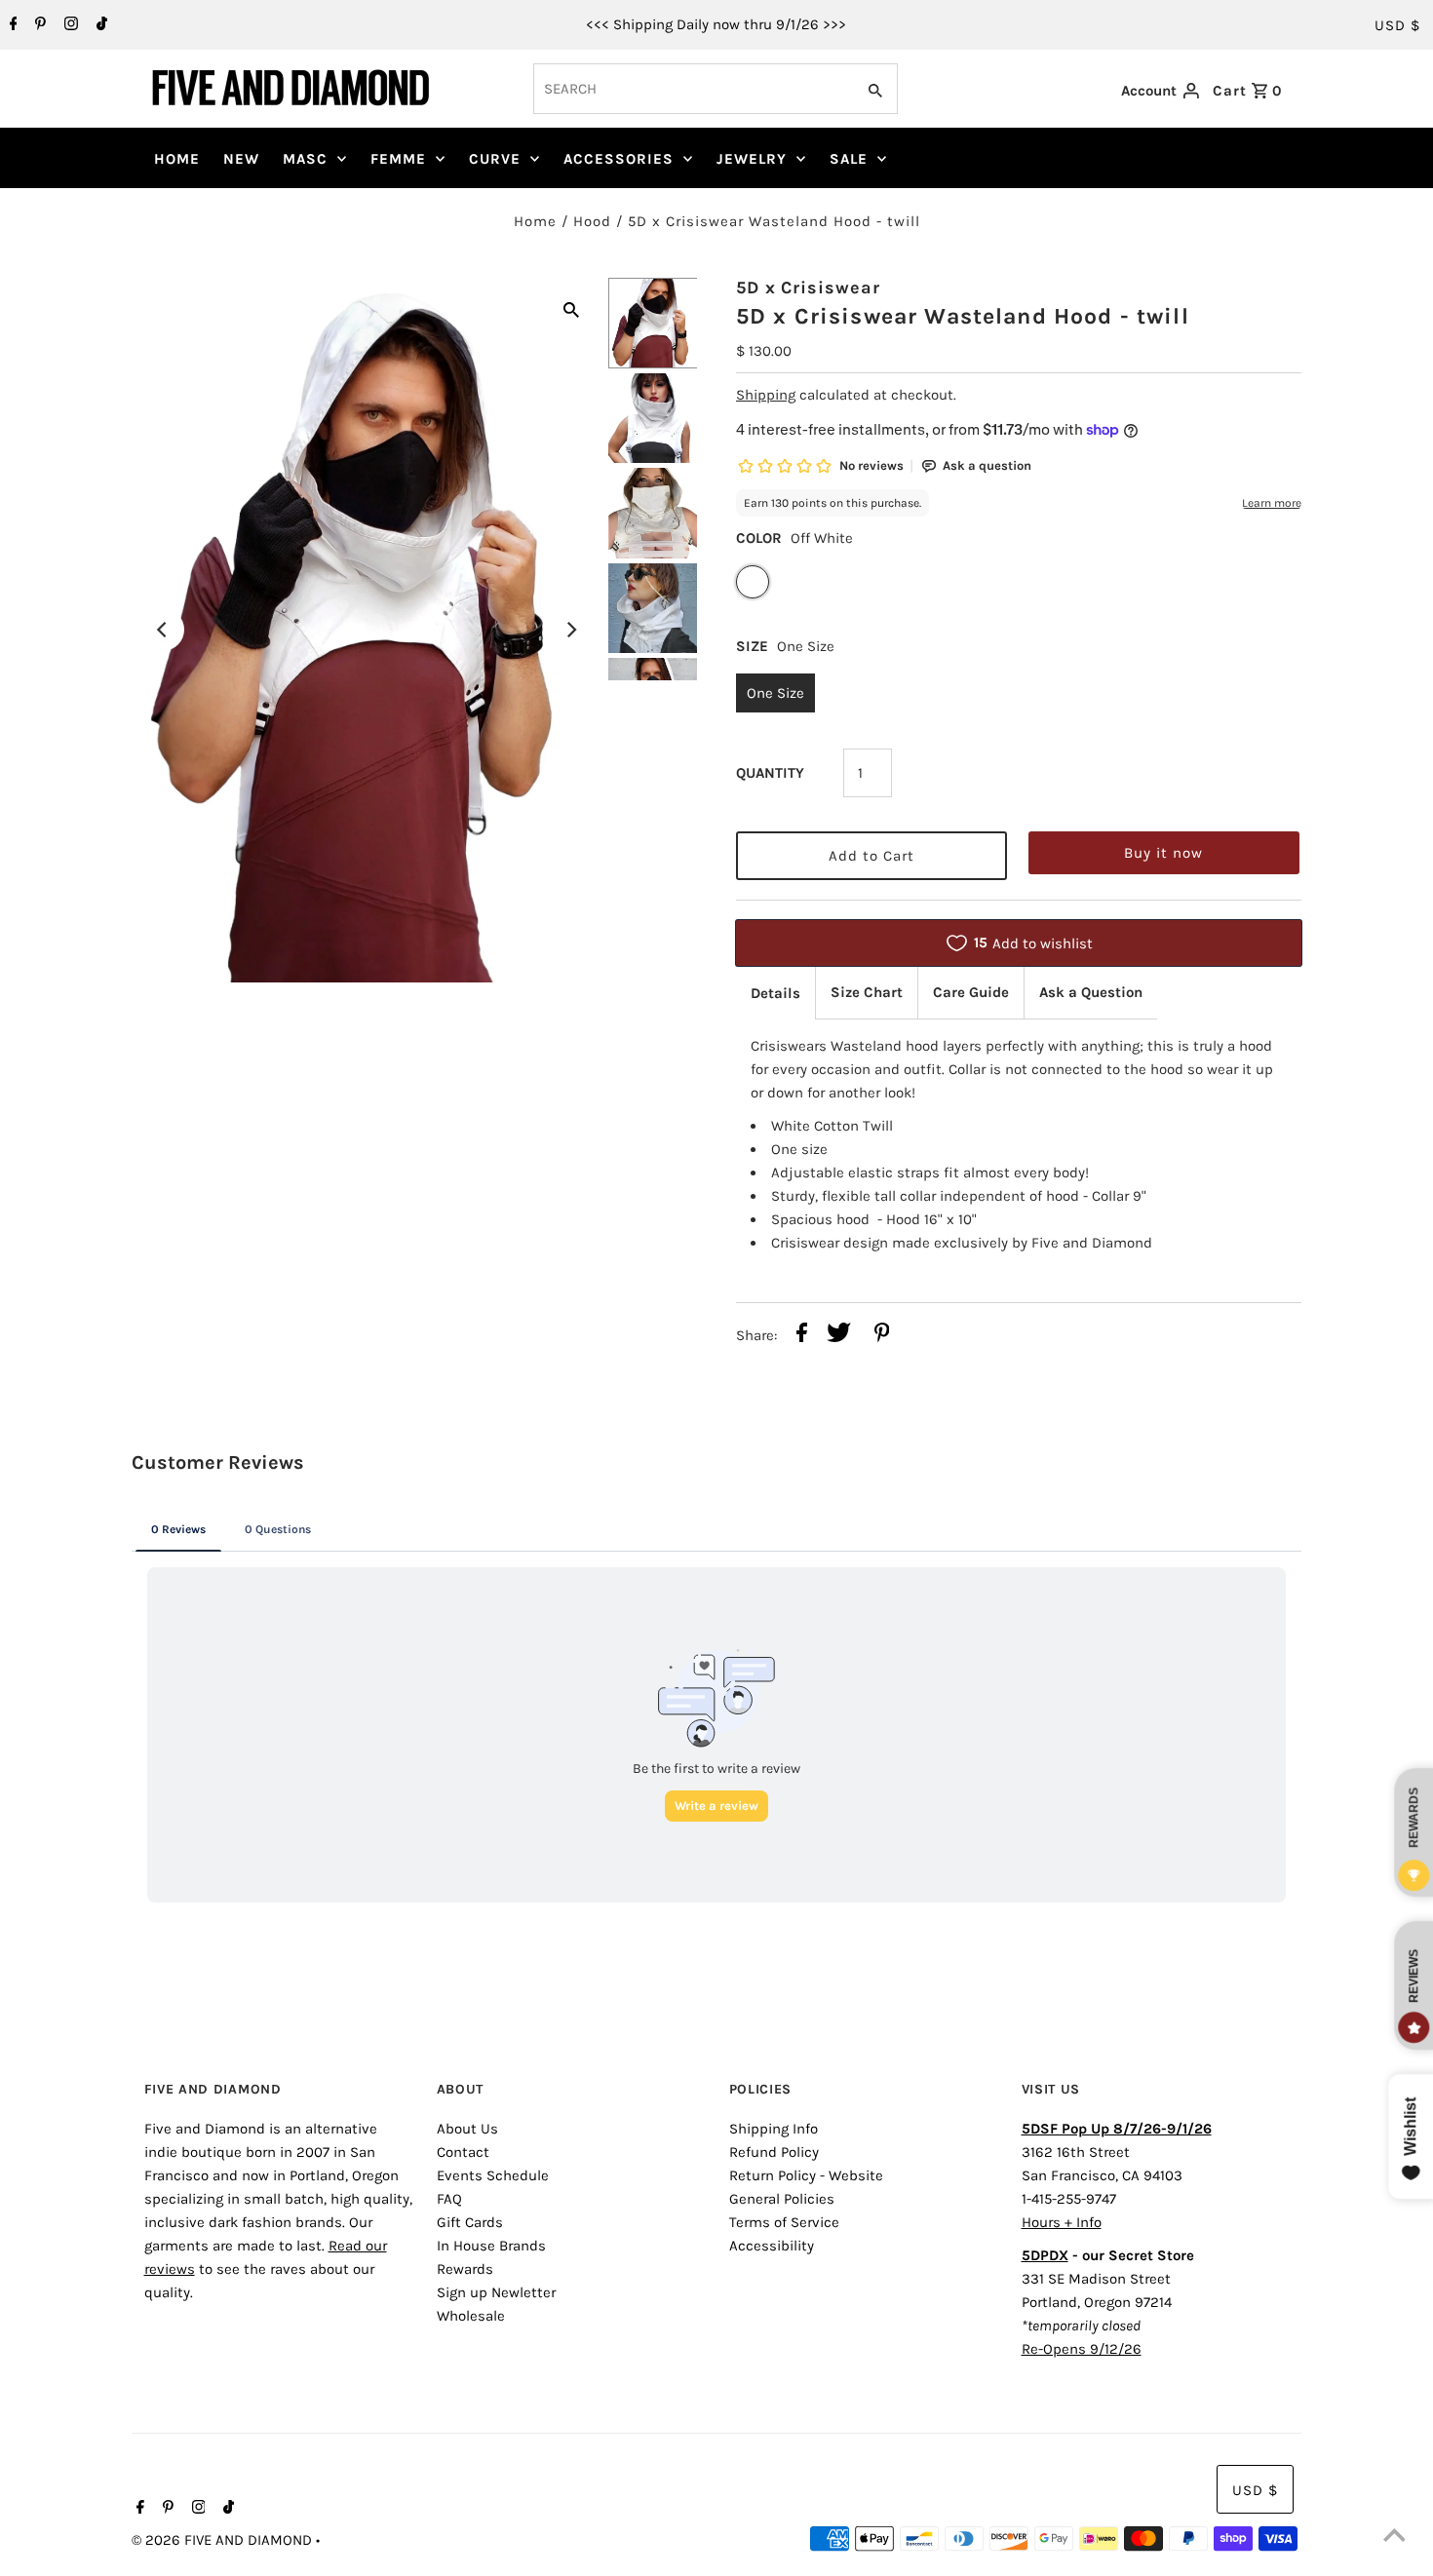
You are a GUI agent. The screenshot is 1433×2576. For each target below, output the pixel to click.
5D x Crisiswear (808, 288)
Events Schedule (493, 2175)
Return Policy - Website (806, 2175)
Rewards (465, 2269)
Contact (463, 2152)
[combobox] (692, 89)
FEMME (398, 159)
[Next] (571, 630)
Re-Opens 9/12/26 (1082, 2349)
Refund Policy (774, 2152)
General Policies (782, 2199)
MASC (305, 159)
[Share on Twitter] (839, 1336)
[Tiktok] (99, 25)
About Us (467, 2129)
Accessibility (772, 2246)
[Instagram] (69, 25)
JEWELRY (752, 159)
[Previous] (163, 630)
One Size (775, 693)
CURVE (495, 159)
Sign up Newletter (496, 2292)
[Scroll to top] (1394, 2537)
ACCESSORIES (619, 159)
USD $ (1397, 25)
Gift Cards (470, 2222)
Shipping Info (774, 2129)
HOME (177, 159)
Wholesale (471, 2316)
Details (775, 993)
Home (535, 221)
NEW (241, 159)
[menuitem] (177, 159)
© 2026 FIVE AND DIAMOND (224, 2540)
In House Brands (491, 2246)
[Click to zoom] (571, 308)
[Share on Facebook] (802, 1336)
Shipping (766, 395)
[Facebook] (11, 25)
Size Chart (867, 992)
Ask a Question (1091, 992)
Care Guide (971, 992)
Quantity (770, 773)
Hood (592, 221)
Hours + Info (1062, 2222)
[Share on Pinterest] (882, 1336)
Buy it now (1163, 853)
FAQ (449, 2199)
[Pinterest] (38, 25)
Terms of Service (784, 2222)
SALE (849, 159)
